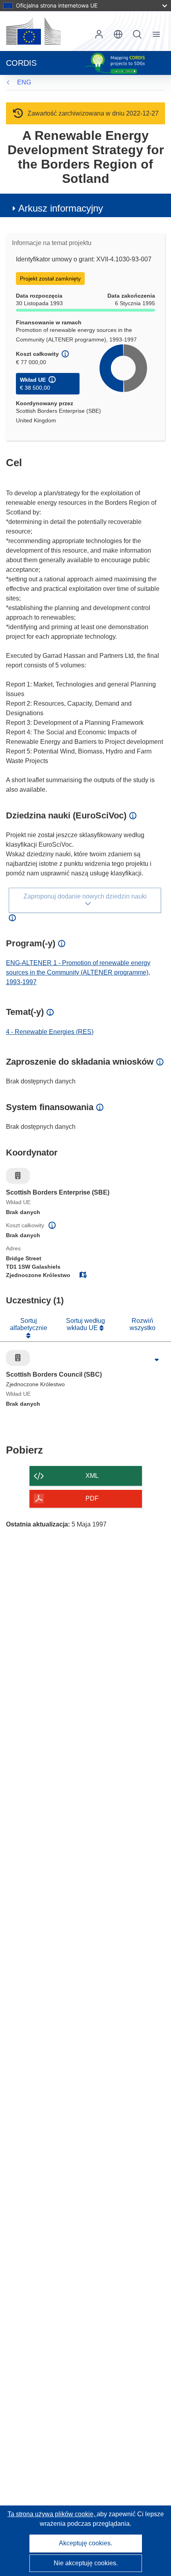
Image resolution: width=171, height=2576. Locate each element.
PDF (92, 1498)
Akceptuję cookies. (85, 2543)
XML (92, 1476)
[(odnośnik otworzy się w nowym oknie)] (33, 31)
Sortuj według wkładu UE (85, 1324)
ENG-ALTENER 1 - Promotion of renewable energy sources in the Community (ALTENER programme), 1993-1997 (78, 972)
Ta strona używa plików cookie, (52, 2514)
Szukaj (137, 34)
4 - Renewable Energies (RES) (50, 1032)
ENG (24, 82)
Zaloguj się (99, 34)
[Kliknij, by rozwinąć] (157, 1360)
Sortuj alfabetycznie (29, 1324)
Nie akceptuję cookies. (86, 2563)
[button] (118, 34)
